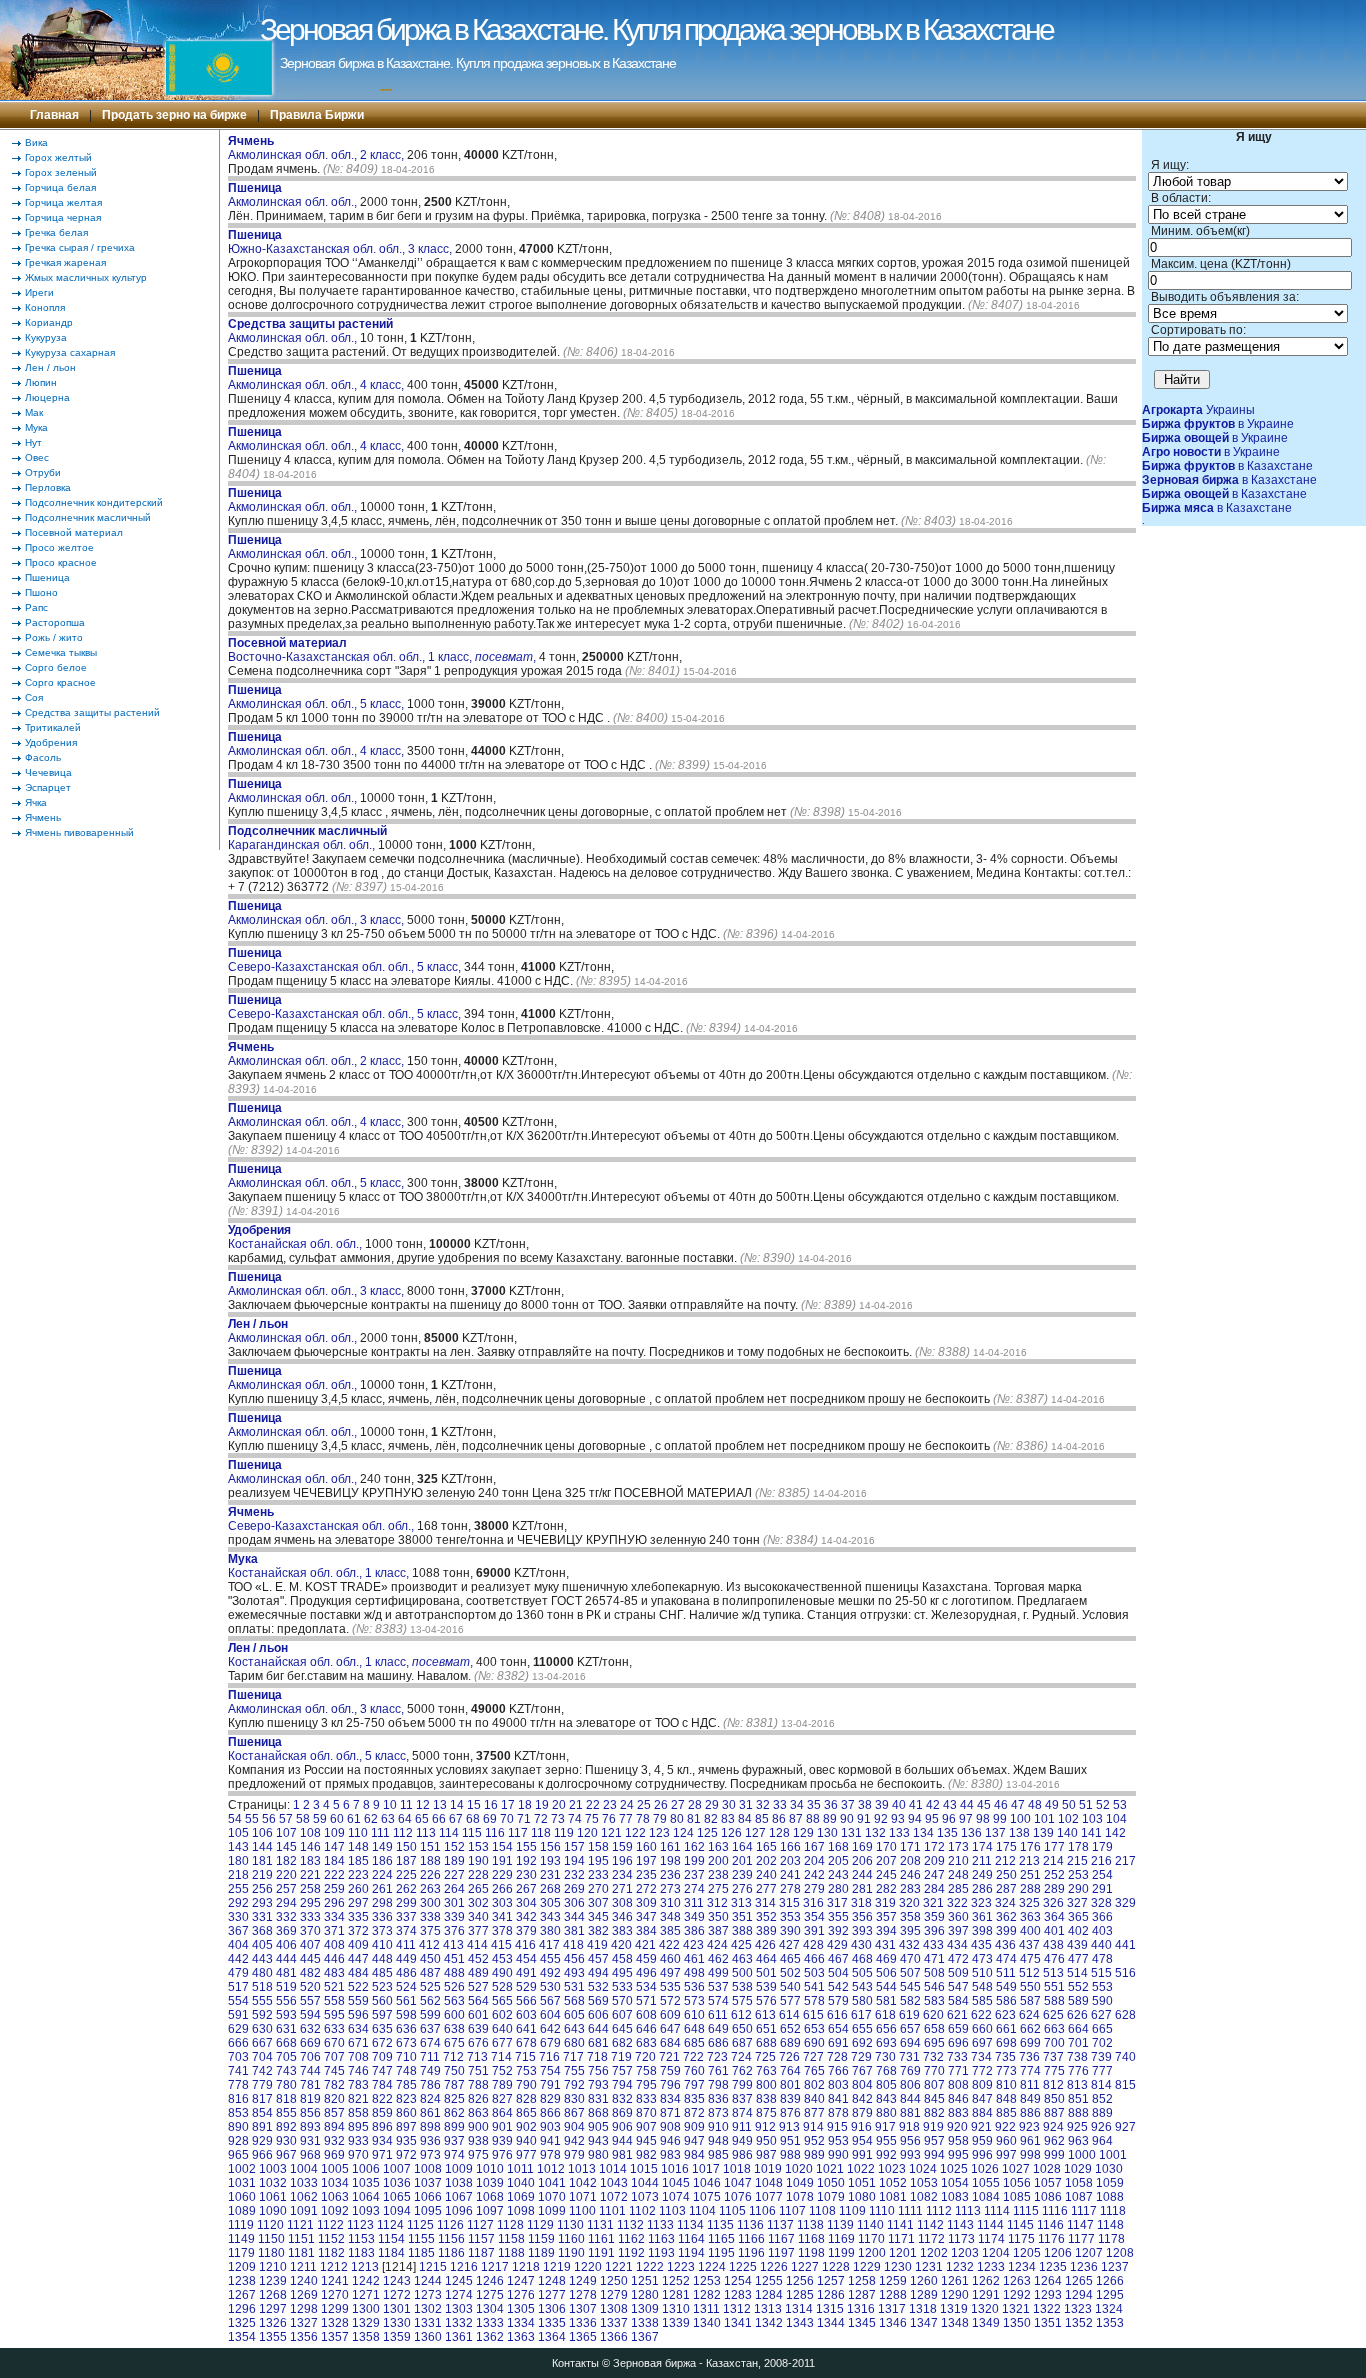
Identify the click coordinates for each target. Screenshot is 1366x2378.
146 (310, 1847)
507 (910, 1973)
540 (790, 1987)
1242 (366, 2281)
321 (933, 1903)
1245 (459, 2281)
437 (1029, 1945)
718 (597, 2057)
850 (1054, 2099)
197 (646, 1861)
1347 (924, 2323)
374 (406, 1931)
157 (574, 1847)
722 (693, 2057)
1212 (334, 2267)
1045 (676, 2183)
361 (982, 1917)
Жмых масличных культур (86, 277)
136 (971, 1833)
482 (310, 1973)
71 (524, 1819)
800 (766, 2085)
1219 (557, 2267)
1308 (614, 2309)
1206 (1058, 2253)
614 (789, 2015)
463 (742, 1959)
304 (526, 1903)
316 (813, 1903)
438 (1053, 1945)
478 (1102, 1959)
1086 (1048, 2197)
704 (262, 2057)
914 (813, 2127)
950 (766, 2141)
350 (718, 1917)
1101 (612, 2211)
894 (334, 2127)
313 (741, 1903)
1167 (781, 2239)
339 (454, 1917)
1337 (614, 2323)
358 (910, 1917)
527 (478, 1987)
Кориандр (49, 322)
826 (478, 2099)
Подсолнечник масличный (88, 517)
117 (518, 1833)
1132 (630, 2225)
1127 (480, 2225)
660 (982, 2029)
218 (238, 1875)
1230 (898, 2267)
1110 (882, 2211)
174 (982, 1847)
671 (358, 2043)
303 (502, 1903)
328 (1101, 1903)
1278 (583, 2295)
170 (886, 1847)
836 (718, 2099)
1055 (986, 2183)
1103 (672, 2211)
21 (576, 1805)
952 (814, 2141)
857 (334, 2113)
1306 (552, 2309)
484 (358, 1973)
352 (766, 1917)
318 (861, 1903)
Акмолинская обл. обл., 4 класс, (317, 378)
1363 (521, 2337)
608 (646, 2015)
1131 (600, 2225)
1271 (366, 2295)
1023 (892, 2169)
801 (790, 2085)
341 (502, 1917)
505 (862, 1973)
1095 (428, 2211)
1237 (1115, 2267)
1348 (955, 2323)
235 (646, 1875)
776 (1078, 2071)
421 (645, 1945)
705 (286, 2057)
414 (477, 1945)
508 (934, 1973)
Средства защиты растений (92, 712)
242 (814, 1875)
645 (622, 2029)
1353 (1110, 2323)
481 (286, 1973)
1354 (242, 2337)
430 (861, 1945)
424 (717, 1945)
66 (439, 1819)
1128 (510, 2225)
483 (334, 1973)
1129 (540, 2225)
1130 (570, 2225)
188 (430, 1861)
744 (310, 2071)
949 (742, 2141)
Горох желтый (58, 157)
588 (1054, 2001)
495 (622, 1973)
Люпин (41, 382)
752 (502, 2071)
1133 (660, 2225)
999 (1054, 2155)
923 (1029, 2127)
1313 (768, 2309)
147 (334, 1847)
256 (262, 1889)
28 (695, 1805)
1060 (242, 2197)
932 (334, 2141)
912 (765, 2127)
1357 (335, 2337)
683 (646, 2043)
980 (598, 2155)
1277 (552, 2295)
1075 (707, 2197)
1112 (939, 2211)
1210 (273, 2267)
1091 (304, 2211)
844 (910, 2099)
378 (502, 1931)
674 (430, 2043)
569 (598, 2001)
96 (949, 1819)
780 (286, 2085)
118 (541, 1833)
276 (742, 1889)
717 (573, 2057)
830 (574, 2099)
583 (934, 2001)
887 (1054, 2113)
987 (766, 2155)
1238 (242, 2281)
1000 (1082, 2155)
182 (286, 1861)
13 (440, 1805)
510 (982, 1973)
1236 (1084, 2267)
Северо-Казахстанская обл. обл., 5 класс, (346, 960)
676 (478, 2043)
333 (310, 1917)
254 (1102, 1875)
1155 (421, 2239)
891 (262, 2127)
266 (502, 1889)
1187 (481, 2253)
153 (478, 1847)
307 (598, 1903)
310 (670, 1903)
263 (430, 1889)
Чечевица (48, 772)
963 (1078, 2141)
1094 (397, 2211)
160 (646, 1847)
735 (1005, 2057)
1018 (737, 2169)
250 (1006, 1875)
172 (934, 1847)
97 (966, 1819)
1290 (955, 2295)
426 (765, 1945)
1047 (738, 2183)
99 (1000, 1819)
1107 (792, 2211)
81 (694, 1819)
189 (454, 1861)
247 (934, 1875)
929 (262, 2141)
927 (1125, 2127)
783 (358, 2085)
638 (454, 2029)
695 (934, 2043)
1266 (1110, 2281)
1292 (1017, 2295)
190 (478, 1861)
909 (694, 2127)
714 (501, 2057)
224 (382, 1875)
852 (1102, 2099)
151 (430, 1847)
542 (838, 1987)
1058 (1079, 2183)
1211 (303, 2267)
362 (1006, 1917)
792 (574, 2085)
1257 (831, 2281)
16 (491, 1805)
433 (933, 1945)
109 (334, 1833)
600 (454, 2015)
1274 (459, 2295)
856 (310, 2113)
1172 (931, 2239)
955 (886, 2141)
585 (982, 2001)
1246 (490, 2281)
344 (574, 1917)
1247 (521, 2281)
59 (320, 1819)
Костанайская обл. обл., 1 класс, (320, 1566)
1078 (800, 2197)
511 (1006, 1973)
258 (310, 1889)
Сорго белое (56, 667)
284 (934, 1889)
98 (983, 1819)
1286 (831, 2295)
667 (262, 2043)
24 (627, 1805)
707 (334, 2057)
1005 (335, 2169)
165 (766, 1847)
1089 (242, 2211)
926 (1101, 2127)
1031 (242, 2183)
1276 (521, 2295)
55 (252, 1819)
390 (790, 1931)
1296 (242, 2309)
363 (1030, 1917)
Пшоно (41, 592)
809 (982, 2085)
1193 (661, 2253)
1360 (428, 2337)
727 (813, 2057)
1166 (751, 2239)
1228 (836, 2267)
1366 (614, 2337)
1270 (335, 2295)
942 (574, 2141)
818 (286, 2099)
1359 (397, 2337)
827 (502, 2099)
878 (838, 2113)
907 (646, 2127)
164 (742, 1847)
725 (765, 2057)
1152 (331, 2239)
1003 (273, 2169)
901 (502, 2127)
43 (950, 1805)
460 (670, 1959)
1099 (552, 2211)
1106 (762, 2211)
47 (1018, 1805)
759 (670, 2071)
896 (382, 2127)
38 (865, 1805)
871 (670, 2113)
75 (592, 1819)
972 (406, 2155)
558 (334, 2001)
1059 (1110, 2183)
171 (910, 1847)
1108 (822, 2211)
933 (358, 2141)
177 (1054, 1847)
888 (1078, 2113)
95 (932, 1819)
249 (982, 1875)
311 (694, 1903)
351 (742, 1917)
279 (814, 1889)
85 (762, 1819)
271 (622, 1889)
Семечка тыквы (61, 652)
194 (574, 1861)
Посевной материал (74, 532)
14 (457, 1805)
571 (646, 2001)
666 (238, 2043)
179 (1102, 1847)
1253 (707, 2281)
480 (262, 1973)
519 (286, 1987)
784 (382, 2085)
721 (669, 2057)
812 (1053, 2085)
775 (1054, 2071)
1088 (1110, 2197)
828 (526, 2099)
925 (1077, 2127)
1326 (273, 2323)
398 (982, 1931)
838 (766, 2099)
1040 (521, 2183)
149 (382, 1847)
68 (473, 1819)
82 (711, 1819)
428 (813, 1945)
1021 (830, 2169)
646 (646, 2029)
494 (598, 1973)
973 (430, 2155)
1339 (676, 2323)
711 (430, 2057)
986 (742, 2155)
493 (574, 1973)
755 (574, 2071)
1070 (552, 2197)
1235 (1053, 2267)
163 (718, 1847)
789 (502, 2085)
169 (862, 1847)
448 (382, 1959)
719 (621, 2057)
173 (958, 1847)
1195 (721, 2253)
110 (358, 1833)
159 (622, 1847)
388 (742, 1931)
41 (916, 1805)
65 (422, 1819)
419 (597, 1945)
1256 (800, 2281)
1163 (661, 2239)
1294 (1079, 2295)
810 (1006, 2085)
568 (574, 2001)
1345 (862, 2323)
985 (718, 2155)
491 (526, 1973)
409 (358, 1945)
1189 (541, 2253)
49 (1052, 1805)
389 (766, 1931)
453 (502, 1959)
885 (1006, 2113)
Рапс (36, 607)
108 (310, 1833)
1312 (737, 2309)
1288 (893, 2295)
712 (453, 2057)
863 (478, 2113)
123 (659, 1833)
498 (694, 1973)
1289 (924, 2295)
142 (1115, 1833)
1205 (1027, 2253)
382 (598, 1931)
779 (262, 2085)
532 (598, 1987)
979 (574, 2155)
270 (598, 1889)
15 (474, 1805)
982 (646, 2155)
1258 (862, 2281)
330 (238, 1917)
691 (838, 2043)
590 (1102, 2001)
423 (693, 1945)
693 (886, 2043)
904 (574, 2127)
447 (358, 1959)
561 (406, 2001)
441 (1125, 1945)
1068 (490, 2197)
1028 (1047, 2169)
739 (1101, 2057)
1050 (831, 2183)
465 (790, 1959)
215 (1077, 1861)
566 (526, 2001)
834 (670, 2099)
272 (646, 1889)
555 (262, 2001)
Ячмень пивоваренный (79, 832)
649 (718, 2029)
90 (847, 1819)
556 (286, 2001)
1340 (707, 2323)
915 (837, 2127)
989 (814, 2155)
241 (790, 1875)
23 (610, 1805)
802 (814, 2085)
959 (982, 2141)
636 (406, 2029)
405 (262, 1945)
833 (646, 2099)
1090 (273, 2211)
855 (286, 2113)
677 (502, 2043)
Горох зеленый (61, 172)
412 (429, 1945)
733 (957, 2057)
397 (958, 1931)
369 (286, 1931)
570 (622, 2001)
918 (909, 2127)
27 (678, 1805)
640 (502, 2029)
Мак (34, 412)
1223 (681, 2267)
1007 (397, 2169)
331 (262, 1917)
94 (915, 1819)
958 (958, 2141)
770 (934, 2071)
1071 (583, 2197)
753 (526, 2071)
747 (382, 2071)
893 (310, 2127)
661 (1006, 2029)
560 (382, 2001)
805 (886, 2085)
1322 (1047, 2309)
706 (310, 2057)
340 (478, 1917)
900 (478, 2127)
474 (1006, 1959)
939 (502, 2141)
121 (611, 1833)
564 (478, 2001)
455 (550, 1959)
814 (1101, 2085)
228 (478, 1875)
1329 (366, 2323)
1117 (1084, 2211)
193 (550, 1861)
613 (765, 2015)
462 (718, 1959)
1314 (799, 2309)
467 (838, 1959)
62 (371, 1819)
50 (1069, 1805)
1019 (768, 2169)
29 (712, 1805)
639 (478, 2029)
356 (862, 1917)
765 (814, 2071)
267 (526, 1889)
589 (1078, 2001)
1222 (650, 2267)
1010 (490, 2169)
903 (550, 2127)
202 (766, 1861)
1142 (930, 2225)
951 (790, 2141)
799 (742, 2085)
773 (1006, 2071)
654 (838, 2029)
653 (814, 2029)
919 (933, 2127)
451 (454, 1959)
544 (886, 1987)
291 (1102, 1889)
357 (886, 1917)
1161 (601, 2239)
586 (1006, 2001)
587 (1030, 2001)
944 (622, 2141)
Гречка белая (56, 232)
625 (1053, 2015)
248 (958, 1875)
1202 (934, 2253)
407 (310, 1945)
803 (838, 2085)
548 (982, 1987)
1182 (331, 2253)
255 (238, 1889)
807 (934, 2085)
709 (382, 2057)
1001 (1113, 2155)
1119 (241, 2225)
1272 (397, 2295)
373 (382, 1931)
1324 (1109, 2309)
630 (262, 2029)
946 (670, 2141)
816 (238, 2099)
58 (303, 1819)
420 (621, 1945)
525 (430, 1987)
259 (334, 1889)
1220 (588, 2267)
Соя (34, 697)
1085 (1017, 2197)
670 (334, 2043)
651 (766, 2029)
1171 (901, 2239)
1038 (459, 2183)
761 (718, 2071)
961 (1030, 2141)
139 (1043, 1833)
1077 (769, 2197)
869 (622, 2113)
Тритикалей (53, 727)
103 (1092, 1819)
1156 (451, 2239)
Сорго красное (60, 682)
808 (958, 2085)
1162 (631, 2239)
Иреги (39, 292)
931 (310, 2141)
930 (286, 2141)
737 (1053, 2057)
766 (838, 2071)
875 (766, 2113)
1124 (390, 2225)
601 (478, 2015)
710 (406, 2057)
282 (886, 1889)
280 (838, 1889)
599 (430, 2015)
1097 (490, 2211)
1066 (428, 2197)
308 (622, 1903)
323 (981, 1903)
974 (454, 2155)
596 (358, 2015)
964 (1102, 2141)
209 (934, 1861)
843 (886, 2099)
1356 (304, 2337)
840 (814, 2099)
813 (1077, 2085)
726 (789, 2057)
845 (934, 2099)
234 (622, 1875)
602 (502, 2015)
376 (454, 1931)
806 (910, 2085)
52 (1103, 1805)
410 (382, 1945)
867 (574, 2113)
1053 (924, 2183)
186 (382, 1861)
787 (454, 2085)
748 (406, 2071)
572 (670, 2001)
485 (382, 1973)
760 (694, 2071)
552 (1078, 1987)
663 (1054, 2029)
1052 (893, 2183)
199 (694, 1861)
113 (426, 1833)
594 (310, 2015)
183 (310, 1861)
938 (478, 2141)
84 (745, 1819)
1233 (991, 2267)
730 (885, 2057)
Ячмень (43, 817)
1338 (645, 2323)
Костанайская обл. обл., (296, 1237)
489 (478, 1973)
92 (881, 1819)
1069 (521, 2197)
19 (542, 1805)
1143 (960, 2225)
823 (406, 2099)
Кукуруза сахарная (70, 352)
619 (909, 2015)
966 (262, 2155)
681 (598, 2043)
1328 (335, 2323)
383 (622, 1931)
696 (958, 2043)
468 (862, 1959)
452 (478, 1959)
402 (1078, 1931)
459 (646, 1959)
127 (755, 1833)
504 (838, 1973)
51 (1086, 1805)
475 (1030, 1959)
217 (1125, 1861)
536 (694, 1987)
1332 (459, 2323)
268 (550, 1889)
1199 (841, 2253)
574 (718, 2001)
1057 (1048, 2183)
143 (238, 1847)
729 (861, 2057)
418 (573, 1945)
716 (549, 2057)
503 (814, 1973)
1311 (706, 2309)
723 (717, 2057)
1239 (273, 2281)
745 (334, 2071)
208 (910, 1861)
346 (622, 1917)
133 (899, 1833)
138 (1019, 1833)
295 (310, 1903)
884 (982, 2113)
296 (334, 1903)
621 (957, 2015)
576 (766, 2001)
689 (790, 2043)
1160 (571, 2239)
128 (779, 1833)
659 (958, 2029)
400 (1030, 1931)
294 (286, 1903)
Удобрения (51, 742)
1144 (990, 2225)
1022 (861, 2169)
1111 (910, 2211)
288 (1030, 1889)
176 (1030, 1847)
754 (550, 2071)
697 (982, 2043)
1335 (552, 2323)
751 (478, 2071)
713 (477, 2057)
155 (526, 1847)
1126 (450, 2225)
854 (262, 2113)
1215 (433, 2267)
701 (1078, 2043)
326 (1053, 1903)
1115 (1026, 2211)
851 (1078, 2099)
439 (1077, 1945)
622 (981, 2015)
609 (670, 2015)
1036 (397, 2183)
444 (286, 1959)
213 (1029, 1861)
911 (742, 2127)
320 (909, 1903)
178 (1078, 1847)
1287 (862, 2295)
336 (382, 1917)
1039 (490, 2183)
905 (598, 2127)
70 (507, 1819)
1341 (738, 2323)
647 (670, 2029)
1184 (391, 2253)
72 (541, 1819)
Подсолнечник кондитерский (94, 502)
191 (502, 1861)
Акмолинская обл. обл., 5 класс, (317, 697)
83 (728, 1819)
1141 (900, 2225)
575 (742, 2001)
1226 (774, 2267)
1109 (852, 2211)
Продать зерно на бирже (174, 115)
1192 (631, 2253)
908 (670, 2127)
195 (598, 1861)
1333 (490, 2323)
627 (1101, 2015)
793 (598, 2085)
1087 (1079, 2197)
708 (358, 2057)
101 (1044, 1819)
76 (609, 1819)
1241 (335, 2281)
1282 (707, 2295)
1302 (428, 2309)
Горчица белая (60, 187)
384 (646, 1931)
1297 (273, 2309)
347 (646, 1917)
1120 (270, 2225)
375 (430, 1931)
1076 (738, 2197)
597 (382, 2015)
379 (526, 1931)
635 (382, 2029)
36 (831, 1805)
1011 (520, 2169)
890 (238, 2127)
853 (238, 2113)
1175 (1021, 2239)
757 (622, 2071)
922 (1005, 2127)
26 (661, 1805)
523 (382, 1987)
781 (310, 2085)
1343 (800, 2323)
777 (1102, 2071)
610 (694, 2015)
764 (790, 2071)
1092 (335, 2211)
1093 (366, 2211)
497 (670, 1973)
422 (669, 1945)
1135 (720, 2225)
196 (622, 1861)
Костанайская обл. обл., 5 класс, (320, 1749)
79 (660, 1819)
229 (502, 1875)
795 (646, 2085)
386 (694, 1931)
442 (238, 1959)
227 (454, 1875)
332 (286, 1917)
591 (238, 2015)
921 (981, 2127)
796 (670, 2085)
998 (1030, 2155)
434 (957, 1945)
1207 (1089, 2253)
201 (742, 1861)
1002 (242, 2169)
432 (909, 1945)
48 (1035, 1805)
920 (957, 2127)
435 (981, 1945)
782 (334, 2085)
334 (334, 1917)
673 (406, 2043)
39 (882, 1805)
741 (238, 2071)
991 (862, 2155)
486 (406, 1973)
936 (430, 2141)
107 (286, 1833)
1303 (459, 2309)
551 (1054, 1987)
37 (848, 1805)
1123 (360, 2225)
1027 (1016, 2169)
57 (286, 1819)
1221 (619, 2267)
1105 (732, 2211)
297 (358, 1903)
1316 (861, 2309)
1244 (428, 2281)
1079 (831, 2197)
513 (1053, 1973)
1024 (923, 2169)
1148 (1110, 2225)
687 (742, 2043)
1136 (750, 2225)
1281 (676, 2295)
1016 (675, 2169)
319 (885, 1903)
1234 (1022, 2267)
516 (1125, 1973)
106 (262, 1833)
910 (718, 2127)
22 (593, 1805)
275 (718, 1889)
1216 (464, 2267)
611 (718, 2015)
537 (718, 1987)
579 (838, 2001)
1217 (495, 2267)
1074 (676, 2197)
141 (1091, 1833)
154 (502, 1847)
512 (1029, 1973)
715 (525, 2057)
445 (310, 1959)
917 (885, 2127)
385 (670, 1931)
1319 (954, 2309)
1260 (924, 2281)
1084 (986, 2197)
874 (742, 2113)
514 (1077, 1973)
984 (694, 2155)
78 (643, 1819)
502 (790, 1973)
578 (814, 2001)
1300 (366, 2309)
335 (358, 1917)
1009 (459, 2169)
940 (526, 2141)
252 (1054, 1875)
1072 (614, 2197)
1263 (1017, 2281)
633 (334, 2029)
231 (550, 1875)
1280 (645, 2295)
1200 (872, 2253)
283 (910, 1889)
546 (934, 1987)
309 (646, 1903)
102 (1068, 1819)
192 (526, 1861)
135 (947, 1833)
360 (958, 1917)
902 (526, 2127)
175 (1006, 1847)
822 (382, 2099)
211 (982, 1861)
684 (670, 2043)
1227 (805, 2267)
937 (454, 2141)
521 (334, 1987)
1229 (867, 2267)
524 (406, 1987)
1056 (1017, 2183)
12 (423, 1805)
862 (454, 2113)
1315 (830, 2309)
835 (694, 2099)
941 (550, 2141)
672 (382, 2043)
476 (1054, 1959)
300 (430, 1903)
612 (741, 2015)
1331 (428, 2323)
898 (430, 2127)
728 (837, 2057)
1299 (335, 2309)
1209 (242, 2267)
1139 (840, 2225)
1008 (428, 2169)
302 (478, 1903)
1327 (304, 2323)
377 (478, 1931)
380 (550, 1931)
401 (1054, 1931)
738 (1077, 2057)
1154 (391, 2239)
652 (790, 2029)
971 (382, 2155)
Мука (36, 427)
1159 (541, 2239)
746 (358, 2071)
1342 (769, 2323)
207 (886, 1861)
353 (790, 1917)
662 (1030, 2029)
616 (837, 2015)
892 (286, 2127)
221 (310, 1875)
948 (718, 2141)
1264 (1048, 2281)
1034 (335, 2183)
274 (694, 1889)
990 (838, 2155)
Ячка (36, 802)
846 (958, 2099)
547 (958, 1987)
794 (622, 2085)
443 (262, 1959)
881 (910, 2113)
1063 (335, 2197)
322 (957, 1903)
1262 (986, 2281)
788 (478, 2085)
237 (694, 1875)
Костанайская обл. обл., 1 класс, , (350, 1655)
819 (310, 2099)
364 (1054, 1917)
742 (262, 2071)
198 (670, 1861)
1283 (738, 2295)
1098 (521, 2211)
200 (718, 1861)
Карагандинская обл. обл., (307, 838)
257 (286, 1889)
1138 (810, 2225)
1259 (893, 2281)
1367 (645, 2337)
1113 (968, 2211)
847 (982, 2099)
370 (310, 1931)
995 (958, 2155)
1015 (644, 2169)
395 (910, 1931)
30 (729, 1805)
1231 (929, 2267)
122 (635, 1833)
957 (934, 2141)
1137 (780, 2225)
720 (645, 2057)
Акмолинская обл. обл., (294, 195)
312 (717, 1903)
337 (406, 1917)
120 (587, 1833)
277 (766, 1889)
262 (406, 1889)
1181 (301, 2253)
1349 (986, 2323)
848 (1006, 2099)
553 (1102, 1987)
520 (310, 1987)
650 (742, 2029)
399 (1006, 1931)
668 (286, 2043)
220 (286, 1875)
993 (910, 2155)
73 (558, 1819)
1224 (712, 2267)
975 (478, 2155)
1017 (706, 2169)
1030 (1109, 2169)
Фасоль (43, 757)
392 (838, 1931)
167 (814, 1847)
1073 (645, 2197)
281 (862, 1889)
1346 (893, 2323)
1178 (1111, 2239)
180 (238, 1861)
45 (984, 1805)
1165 (721, 2239)
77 (626, 1819)
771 (958, 2071)
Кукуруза (46, 337)
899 (454, 2127)
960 (1006, 2141)
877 (814, 2113)
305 (550, 1903)
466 (814, 1959)
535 (670, 1987)
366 (1102, 1917)
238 (718, 1875)
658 (934, 2029)
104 (1116, 1819)
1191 (601, 2253)
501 (766, 1973)
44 (967, 1805)
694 (910, 2043)
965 (238, 2155)
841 (838, 2099)
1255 (769, 2281)
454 (526, 1959)
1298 (304, 2309)
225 (406, 1875)
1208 (1120, 2253)
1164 (691, 2239)
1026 (985, 2169)
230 (526, 1875)
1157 (481, 2239)
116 (495, 1833)
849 (1030, 2099)
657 (910, 2029)
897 (406, 2127)
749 (430, 2071)
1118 (1113, 2211)
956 (910, 2141)
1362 (490, 2337)
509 (958, 1973)
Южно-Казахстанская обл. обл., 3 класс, (341, 242)
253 (1078, 1875)
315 (789, 1903)
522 (358, 1987)
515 (1101, 1973)
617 (861, 2015)
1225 (743, 2267)
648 (694, 2029)
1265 (1079, 2281)
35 (814, 1805)
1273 (428, 2295)
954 (862, 2141)
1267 (242, 2295)
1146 (1050, 2225)
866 (550, 2113)
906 (622, 2127)
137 (995, 1833)
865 (526, 2113)
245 (886, 1875)
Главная (54, 115)
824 (430, 2099)
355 (838, 1917)
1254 (738, 2281)
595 (334, 2015)
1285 (800, 2295)
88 (813, 1819)
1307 (583, 2309)
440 (1101, 1945)
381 (574, 1931)
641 (526, 2029)
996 (982, 2155)
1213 (365, 2267)
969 (334, 2155)
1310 (676, 2309)
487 (430, 1973)
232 (574, 1875)
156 (550, 1847)
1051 (862, 2183)
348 (670, 1917)
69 (490, 1819)
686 (718, 2043)
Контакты (575, 2363)
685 (694, 2043)
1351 (1048, 2323)
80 (677, 1819)
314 (765, 1903)
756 (598, 2071)
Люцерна (47, 397)
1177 (1081, 2239)
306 (574, 1903)
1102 (642, 2211)
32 (763, 1805)
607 (622, 2015)
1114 (997, 2211)
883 (958, 2113)
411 (406, 1945)
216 (1101, 1861)
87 (796, 1819)
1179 (241, 2253)
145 (286, 1847)
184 (334, 1861)
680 (574, 2043)
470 (910, 1959)
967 (286, 2155)
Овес (37, 457)
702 (1102, 2043)
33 (780, 1805)
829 (550, 2099)
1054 (955, 2183)
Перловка (48, 487)
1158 (511, 2239)
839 (790, 2099)
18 (525, 1805)
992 (886, 2155)
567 (550, 2001)
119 (564, 1833)
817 (262, 2099)
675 (454, 2043)
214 (1053, 1861)
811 (1030, 2085)
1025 (954, 2169)
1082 (924, 2197)
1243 (397, 2281)
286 (982, 1889)
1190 (571, 2253)
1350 (1017, 2323)
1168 (811, 2239)
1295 (1110, 2295)
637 (430, 2029)
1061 (273, 2197)
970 (358, 2155)
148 (358, 1847)
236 (670, 1875)
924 (1053, 2127)
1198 (811, 2253)
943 (598, 2141)
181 (262, 1861)
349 (694, 1917)
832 (622, 2099)
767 (862, 2071)
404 (238, 1945)
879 (862, 2113)
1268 (273, 2295)
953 (838, 2141)
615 (813, 2015)
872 (694, 2113)
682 (622, 2043)
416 (525, 1945)
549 (1006, 1987)
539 (766, 1987)
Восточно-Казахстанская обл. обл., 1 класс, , (382, 650)
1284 (769, 2295)
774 (1030, 2071)
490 (502, 1973)
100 (1020, 1819)
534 (646, 1987)
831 (598, 2099)
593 (286, 2015)
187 (406, 1861)
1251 (645, 2281)
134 (923, 1833)
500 (742, 1973)
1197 (781, 2253)
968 (310, 2155)
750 (454, 2071)
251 (1030, 1875)
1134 (690, 2225)
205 (838, 1861)
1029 (1078, 2169)
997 (1006, 2155)
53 (1120, 1805)
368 (262, 1931)
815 (1125, 2085)
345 (598, 1917)
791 (550, 2085)
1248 (552, 2281)
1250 (614, 2281)
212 (1005, 1861)
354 (814, 1917)
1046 (707, 2183)
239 (742, 1875)
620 (933, 2015)
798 (718, 2085)
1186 (451, 2253)
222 (334, 1875)
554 (238, 2001)
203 (790, 1861)
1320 (985, 2309)
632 (310, 2029)
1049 (800, 2183)
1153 (361, 2239)
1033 (304, 2183)
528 (502, 1987)
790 (526, 2085)
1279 (614, 2295)
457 (598, 1959)
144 (262, 1847)
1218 (526, 2267)
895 (358, 2127)
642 (550, 2029)
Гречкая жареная (65, 262)
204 (814, 1861)
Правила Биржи (317, 115)
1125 (420, 2225)
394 (886, 1931)
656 (886, 2029)
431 (885, 1945)
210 (958, 1861)
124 (683, 1833)
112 (403, 1833)
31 (746, 1805)
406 (286, 1945)
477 (1078, 1959)
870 (646, 2113)
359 (934, 1917)
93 (898, 1819)
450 (430, 1959)
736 (1029, 2057)
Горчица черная (63, 217)
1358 (366, 2337)
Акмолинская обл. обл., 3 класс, (317, 913)
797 (694, 2085)
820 (334, 2099)
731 (909, 2057)
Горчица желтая (63, 202)
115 (472, 1833)
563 (454, 2001)
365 (1078, 1917)
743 (286, 2071)
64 (405, 1819)
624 (1029, 2015)
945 (646, 2141)
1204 (996, 2253)
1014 (613, 2169)
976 (502, 2155)
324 (1005, 1903)
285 (958, 1889)
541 (814, 1987)
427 (789, 1945)
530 (550, 1987)
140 (1067, 1833)
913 (789, 2127)
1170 (871, 2239)
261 (382, 1889)
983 (670, 2155)
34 (797, 1805)
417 (549, 1945)
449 (406, 1959)
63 (388, 1819)
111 (380, 1833)
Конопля (45, 307)
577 (790, 2001)
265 (478, 1889)
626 (1077, 2015)
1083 (955, 2197)
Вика (36, 142)
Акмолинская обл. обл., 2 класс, (317, 148)
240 (766, 1875)
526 (454, 1987)
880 (886, 2113)
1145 (1020, 2225)
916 (861, 2127)
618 (885, 2015)
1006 (366, 2169)
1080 (862, 2197)
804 (862, 2085)
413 (453, 1945)
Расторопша (55, 622)
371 (334, 1931)
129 (803, 1833)
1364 (552, 2337)
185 (358, 1861)
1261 (955, 2281)
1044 (645, 2183)
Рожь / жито (54, 637)
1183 (361, 2253)
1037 (428, 2183)
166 (790, 1847)
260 (358, 1889)
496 (646, 1973)
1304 (490, 2309)
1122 (330, 2225)
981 (622, 2155)
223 (358, 1875)
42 (933, 1805)
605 (574, 2015)
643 (574, 2029)
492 (550, 1973)
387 (718, 1931)
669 (310, 2043)
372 (358, 1931)
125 (707, 1833)
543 (862, 1987)
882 (934, 2113)
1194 (691, 2253)
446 (334, 1959)
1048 (769, 2183)
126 (731, 1833)
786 (430, 2085)
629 (238, 2029)
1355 (273, 2337)
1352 (1079, 2323)
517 (238, 1987)
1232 (960, 2267)
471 (934, 1959)
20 (559, 1805)
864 (502, 2113)
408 (334, 1945)
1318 (923, 2309)
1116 (1055, 2211)
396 (934, 1931)
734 (981, 2057)
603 (526, 2015)
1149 (241, 2239)
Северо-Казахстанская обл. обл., (322, 1519)
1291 (986, 2295)
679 (550, 2043)
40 (899, 1805)
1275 (490, 2295)
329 (1125, 1903)
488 (454, 1973)
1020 (799, 2169)
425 (741, 1945)
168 (838, 1847)
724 (741, 2057)
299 (406, 1903)
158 (598, 1847)
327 (1077, 1903)
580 (862, 2001)
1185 (421, 2253)
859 (382, 2113)
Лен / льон (50, 367)
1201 (903, 2253)
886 (1030, 2113)
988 (790, 2155)
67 (456, 1819)
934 (382, 2141)
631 (286, 2029)
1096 (459, 2211)
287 (1006, 1889)
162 (694, 1847)
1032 (273, 2183)
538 (742, 1987)
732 (933, 2057)
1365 (583, 2337)
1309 (645, 2309)
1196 (751, 2253)
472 (958, 1959)
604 (550, 2015)
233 (598, 1875)
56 (269, 1819)
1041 (552, 2183)
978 (550, 2155)
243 (838, 1875)
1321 (1016, 2309)
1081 (893, 2197)
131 (851, 1833)
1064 (366, 2197)
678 (526, 2043)
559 (358, 2001)
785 (406, 2085)
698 (1006, 2043)
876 (790, 2113)
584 (958, 2001)
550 (1030, 1987)
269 (574, 1889)
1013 (582, 2169)
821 (358, 2099)
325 (1029, 1903)
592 (262, 2015)
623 (1005, 2015)
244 (862, 1875)
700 (1054, 2043)
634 (358, 2029)
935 (406, 2141)
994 (934, 2155)
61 (354, 1819)
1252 (676, 2281)
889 (1102, 2113)
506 (886, 1973)
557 (310, 2001)
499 (718, 1973)
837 (742, 2099)
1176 (1051, 2239)
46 (1001, 1805)
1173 (961, 2239)
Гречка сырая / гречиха (80, 247)
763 (766, 2071)
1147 (1080, 2225)
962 (1054, 2141)
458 (622, 1959)
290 (1078, 1889)
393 (862, 1931)
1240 (304, 2281)
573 (694, 2001)
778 (238, 2085)
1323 (1078, 2309)
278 (790, 1889)
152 (454, 1847)
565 (502, 2001)
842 (862, 2099)
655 (862, 2029)
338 (430, 1917)
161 (670, 1847)
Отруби (43, 472)
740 (1125, 2057)
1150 (271, 2239)
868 (598, 2113)
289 (1054, 1889)
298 (382, 1903)
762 (742, 2071)
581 (886, 2001)
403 (1102, 1931)
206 (862, 1861)
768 (886, 2071)
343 (550, 1917)
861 (430, 2113)
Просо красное (61, 562)
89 (830, 1819)
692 (862, 2043)
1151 (301, 2239)
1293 (1048, 2295)
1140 (870, 2225)
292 (238, 1903)
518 (262, 1987)
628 (1125, 2015)
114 (449, 1833)
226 (430, 1875)
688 (766, 2043)
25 (644, 1805)
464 (766, 1959)
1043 (614, 2183)
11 (406, 1805)
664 (1078, 2029)
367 (238, 1931)
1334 (521, 2323)
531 (574, 1987)
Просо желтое (59, 547)
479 (238, 1973)
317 (837, 1903)
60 (337, 1819)
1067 (459, 2197)
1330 (397, 2323)
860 (406, 2113)
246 (910, 1875)
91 (864, 1819)
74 (575, 1819)
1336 (583, 2323)
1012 (551, 2169)
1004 (304, 2169)
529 (526, 1987)
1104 (702, 2211)
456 (574, 1959)
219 (262, 1875)
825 (454, 2099)
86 (779, 1819)
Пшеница (47, 577)
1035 (366, 2183)
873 (718, 2113)
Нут (33, 442)
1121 (300, 2225)
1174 (991, 2239)
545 (910, 1987)
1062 (304, 2197)
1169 (841, 2239)
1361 (459, 2337)
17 (508, 1805)
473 (982, 1959)
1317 (892, 2309)
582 (910, 2001)
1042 (583, 2183)
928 (238, 2141)
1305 (521, 2309)
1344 (831, 2323)
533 (622, 1987)
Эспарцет (48, 787)
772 (982, 2071)
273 (670, 1889)
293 (262, 1903)
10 (390, 1805)
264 (454, 1889)
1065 (397, 2197)
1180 (271, 2253)
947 (694, 2141)
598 (406, 2015)
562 (430, 2001)
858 (358, 2113)
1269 (304, 2295)
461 (694, 1959)
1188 (511, 2253)
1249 (583, 2281)
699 (1030, 2043)
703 (238, 2057)
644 (598, 2029)
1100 (582, 2211)
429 (837, 1945)
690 (814, 2043)
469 (886, 1959)
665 (1102, 2029)
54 (235, 1819)
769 (910, 2071)
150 (406, 1847)
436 (1005, 1945)
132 (875, 1833)
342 (526, 1917)
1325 (242, 2323)
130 (827, 1833)
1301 (397, 2309)
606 (598, 2015)
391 (814, 1931)
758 (646, 2071)
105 (238, 1833)
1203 (965, 2253)
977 (526, 2155)
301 (454, 1903)
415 (501, 1945)
